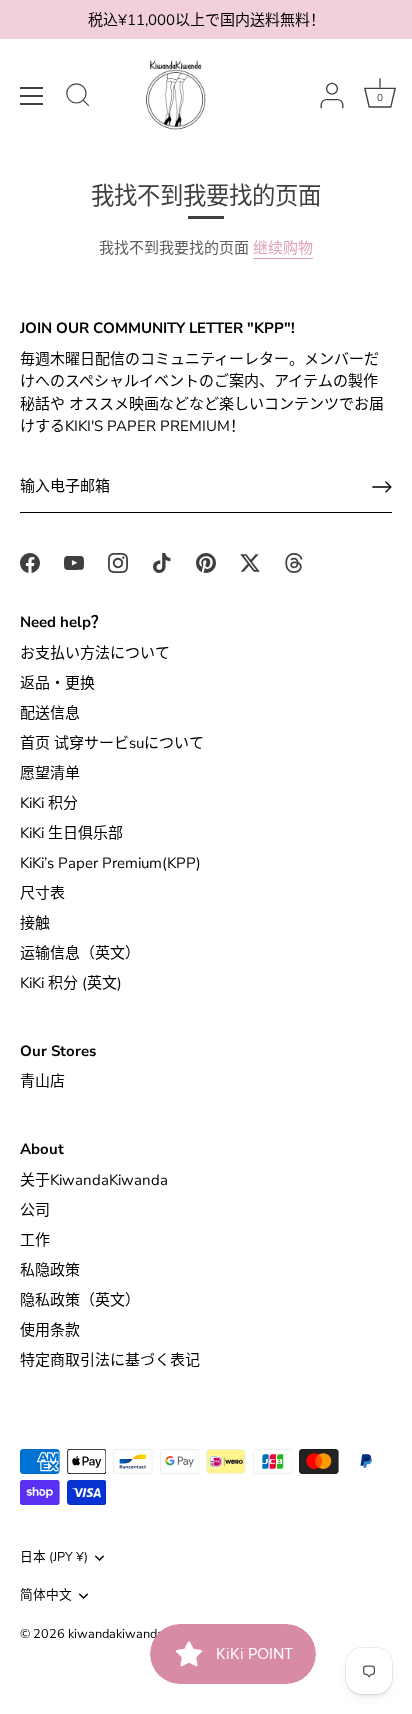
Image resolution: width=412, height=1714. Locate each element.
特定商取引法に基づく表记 (110, 1360)
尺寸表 (42, 893)
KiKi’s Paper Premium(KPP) (110, 863)
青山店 (42, 1081)
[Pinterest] (206, 561)
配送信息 (50, 713)
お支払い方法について (95, 653)
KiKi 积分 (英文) (71, 983)
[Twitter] (250, 561)
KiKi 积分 (49, 803)
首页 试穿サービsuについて (112, 743)
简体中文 (46, 1596)
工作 (35, 1240)
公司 (35, 1210)
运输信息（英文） (80, 953)
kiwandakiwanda (116, 1634)
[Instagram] (118, 561)
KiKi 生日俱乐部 (71, 833)
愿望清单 (50, 773)
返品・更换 (57, 683)
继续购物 (283, 248)
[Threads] (294, 561)
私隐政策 (50, 1270)
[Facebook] (30, 561)
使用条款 (50, 1330)
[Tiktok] (162, 561)
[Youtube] (74, 561)
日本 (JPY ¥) (54, 1558)
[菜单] (32, 96)
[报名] (382, 487)
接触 (35, 923)
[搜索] (78, 98)
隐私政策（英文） (80, 1300)
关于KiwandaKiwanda (94, 1180)
